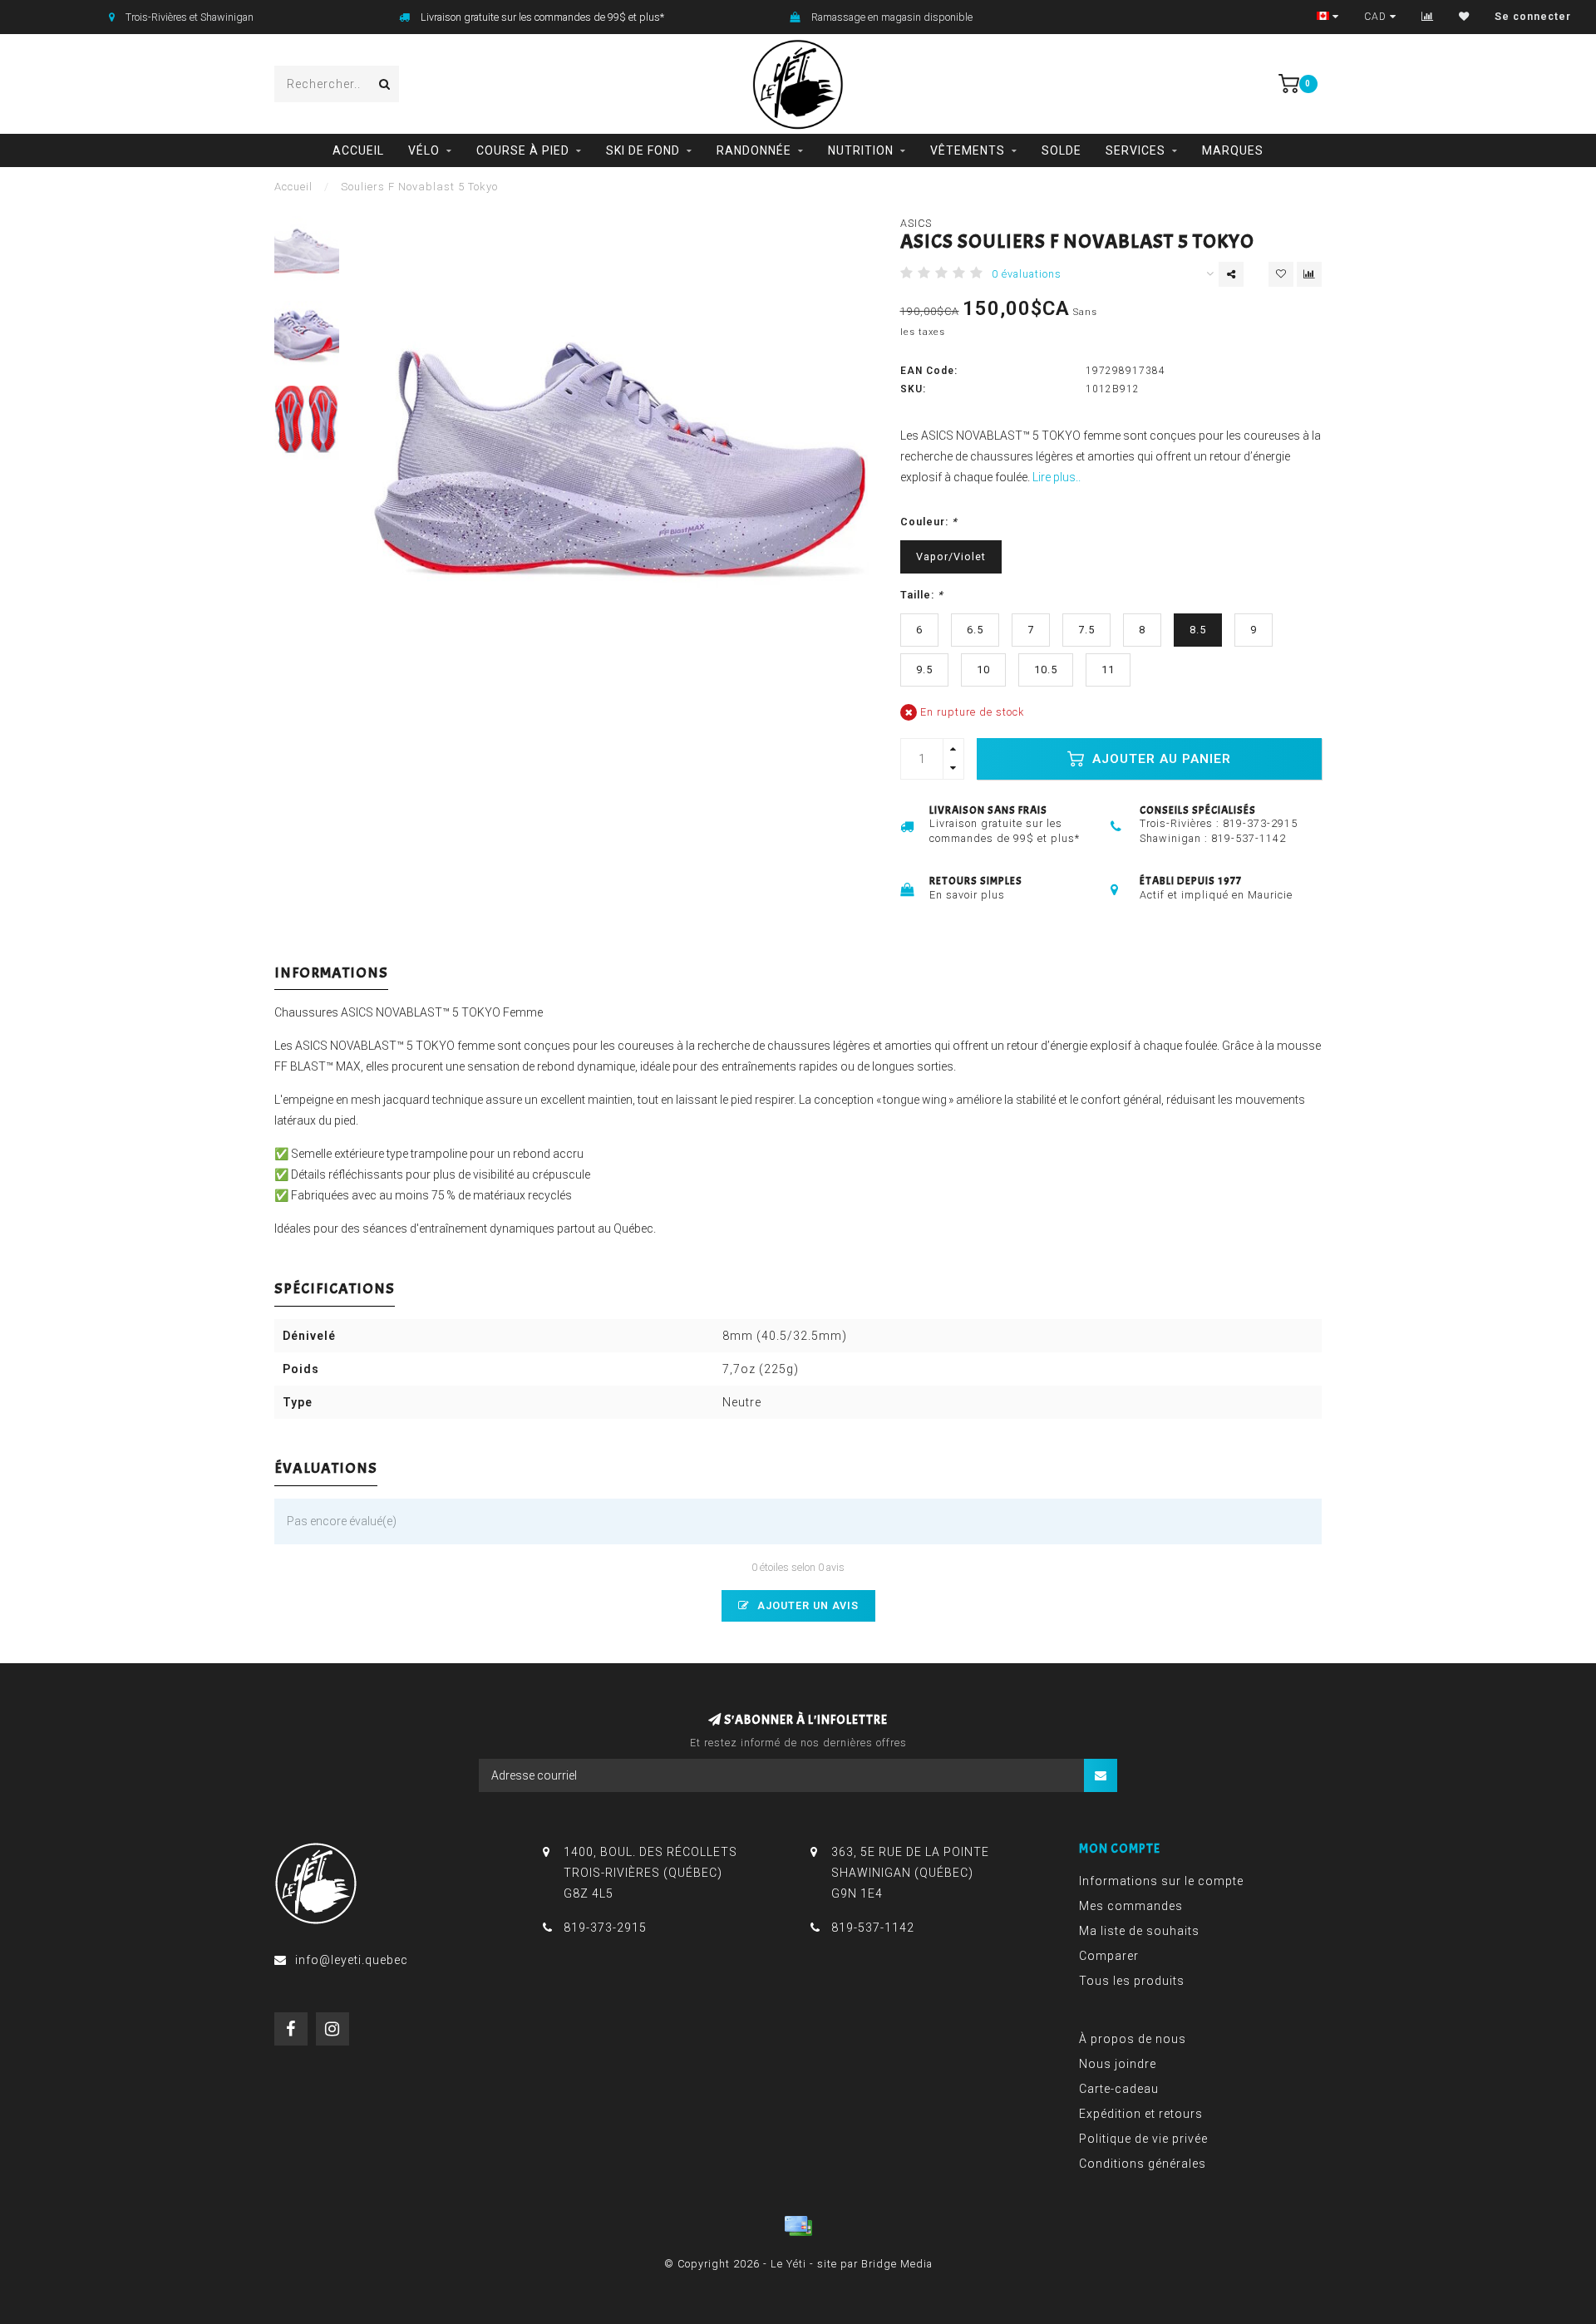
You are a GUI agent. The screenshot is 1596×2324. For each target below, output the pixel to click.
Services (1135, 150)
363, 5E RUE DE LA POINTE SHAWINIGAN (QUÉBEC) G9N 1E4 (910, 1873)
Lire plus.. (1057, 477)
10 (983, 670)
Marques (1233, 150)
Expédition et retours (1141, 2114)
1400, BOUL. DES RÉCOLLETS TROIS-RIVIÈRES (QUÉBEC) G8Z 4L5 (650, 1873)
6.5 (975, 630)
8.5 (1198, 630)
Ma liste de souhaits (1139, 1931)
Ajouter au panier (1160, 759)
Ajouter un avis (806, 1605)
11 (1108, 670)
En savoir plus (967, 895)
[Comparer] (1428, 17)
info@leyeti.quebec (352, 1960)
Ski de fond (643, 150)
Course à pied (523, 150)
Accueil (358, 150)
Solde (1062, 150)
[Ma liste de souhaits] (1464, 17)
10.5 (1046, 670)
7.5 (1086, 630)
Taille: (922, 595)
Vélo (424, 150)
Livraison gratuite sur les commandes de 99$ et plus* (542, 17)
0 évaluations (1027, 274)
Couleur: (929, 522)
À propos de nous (1133, 2039)
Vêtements (968, 150)
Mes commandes (1131, 1906)
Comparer (1109, 1956)
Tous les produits (1132, 1981)
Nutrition (861, 150)
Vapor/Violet (951, 556)
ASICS (916, 223)
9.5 (924, 670)
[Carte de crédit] (798, 2226)
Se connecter (1533, 17)
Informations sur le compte (1161, 1881)
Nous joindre (1118, 2064)
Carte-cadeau (1119, 2089)
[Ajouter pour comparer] (1309, 274)
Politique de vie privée (1143, 2139)
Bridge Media (897, 2264)
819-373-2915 (1260, 823)
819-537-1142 (1249, 838)
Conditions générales (1143, 2164)
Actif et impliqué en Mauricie (1216, 895)
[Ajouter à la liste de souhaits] (1281, 274)
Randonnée (754, 150)
